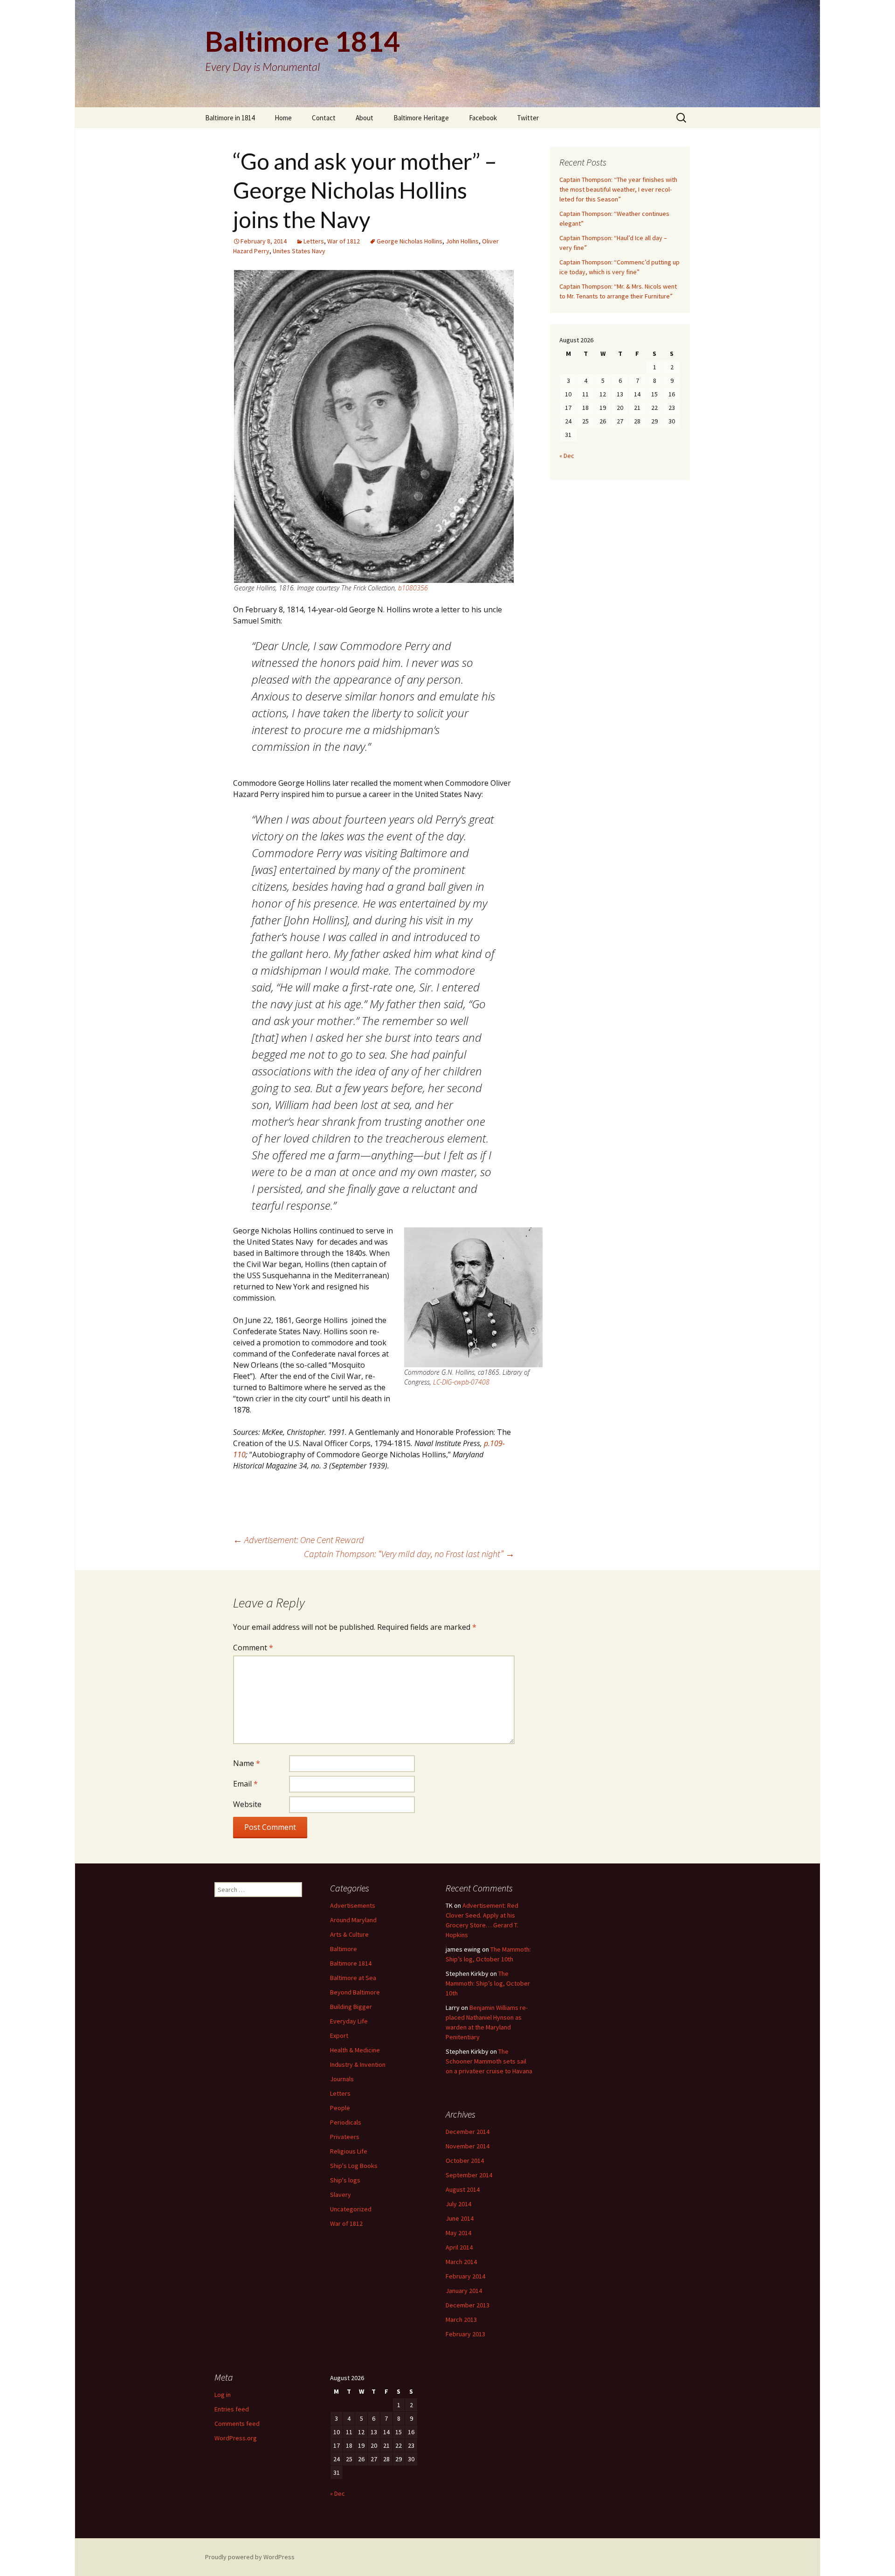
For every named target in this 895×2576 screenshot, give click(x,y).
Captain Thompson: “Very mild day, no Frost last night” (409, 1554)
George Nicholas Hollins (410, 241)
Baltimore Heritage (421, 118)
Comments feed (237, 2424)
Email (245, 1784)
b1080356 (413, 588)
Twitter (528, 118)
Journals (342, 2079)
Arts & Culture (349, 1934)
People (340, 2108)
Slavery (341, 2195)
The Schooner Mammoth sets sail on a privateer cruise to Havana (489, 2061)
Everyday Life (349, 2021)
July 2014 (458, 2204)
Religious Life (349, 2151)
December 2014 (468, 2132)
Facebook (483, 118)
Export (339, 2036)
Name (247, 1763)
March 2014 (461, 2262)
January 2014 (464, 2291)
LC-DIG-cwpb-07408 (461, 1382)
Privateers (345, 2137)
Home (283, 118)
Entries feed (232, 2409)
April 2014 (459, 2247)
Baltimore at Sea (353, 1978)
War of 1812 (344, 241)
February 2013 (465, 2334)
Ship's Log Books (354, 2166)
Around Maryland (353, 1920)
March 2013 (461, 2320)
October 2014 (465, 2161)
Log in (223, 2395)
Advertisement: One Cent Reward (299, 1540)
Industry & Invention (358, 2064)
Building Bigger (351, 2007)
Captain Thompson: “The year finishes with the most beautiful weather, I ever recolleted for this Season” (618, 189)
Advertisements (353, 1905)
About (365, 118)
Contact (324, 118)
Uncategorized (351, 2209)
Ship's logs (345, 2180)
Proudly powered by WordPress (250, 2557)
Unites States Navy (299, 251)
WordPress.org (236, 2438)
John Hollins (462, 241)
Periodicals (346, 2122)
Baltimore (344, 1949)
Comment (253, 1648)
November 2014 (468, 2146)
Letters (314, 241)
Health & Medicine (355, 2050)
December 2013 (468, 2305)
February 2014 (465, 2276)
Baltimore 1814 (351, 1963)
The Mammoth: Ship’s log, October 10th (488, 1983)
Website (247, 1804)
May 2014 (458, 2233)
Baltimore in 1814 (230, 118)
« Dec (567, 456)
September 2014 (469, 2175)
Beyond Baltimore (355, 1992)
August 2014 (463, 2189)
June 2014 (460, 2218)
